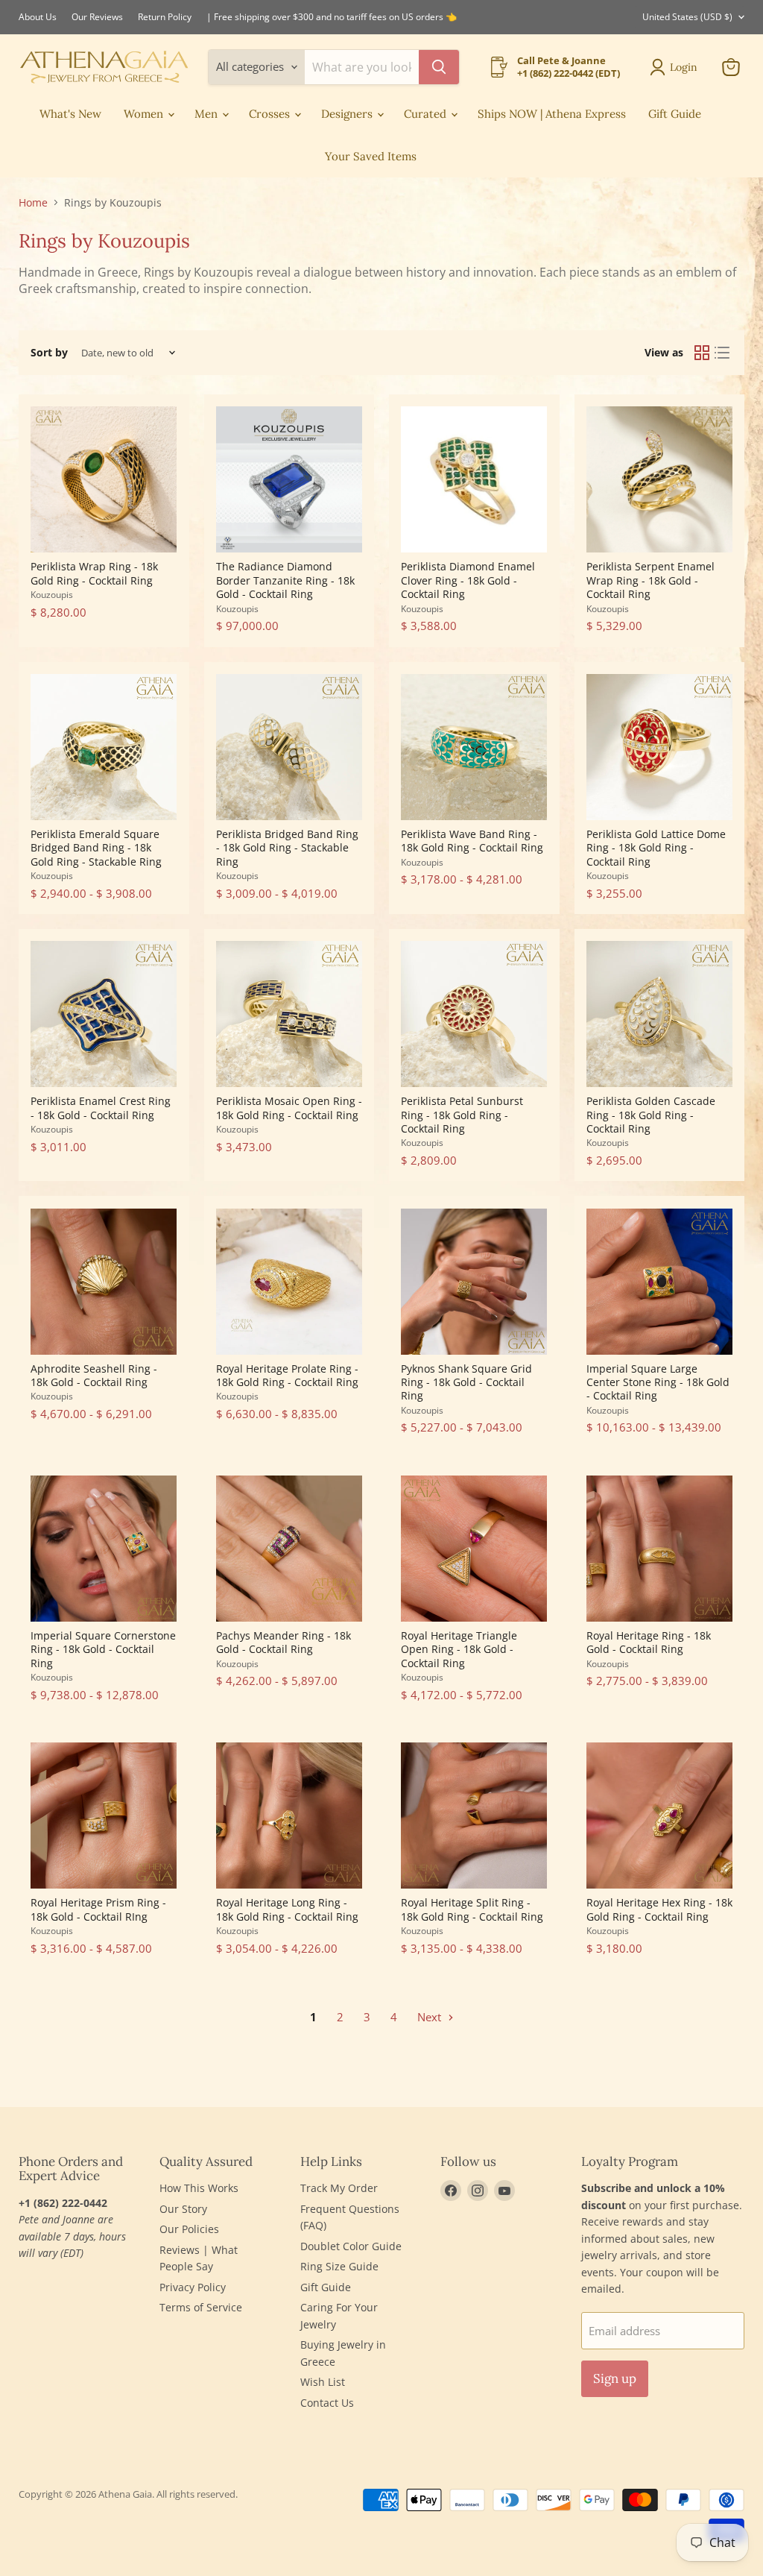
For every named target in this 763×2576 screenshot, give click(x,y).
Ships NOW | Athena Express (552, 114)
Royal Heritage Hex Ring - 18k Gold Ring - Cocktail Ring (659, 1909)
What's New (70, 114)
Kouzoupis (52, 595)
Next (431, 2017)
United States (687, 17)
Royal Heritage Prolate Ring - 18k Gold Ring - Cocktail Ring (287, 1375)
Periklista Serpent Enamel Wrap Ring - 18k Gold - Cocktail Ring (650, 580)
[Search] (439, 67)
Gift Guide (675, 114)
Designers (348, 114)
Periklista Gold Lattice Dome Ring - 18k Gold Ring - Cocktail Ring (656, 848)
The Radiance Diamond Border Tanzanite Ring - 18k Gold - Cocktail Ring (285, 580)
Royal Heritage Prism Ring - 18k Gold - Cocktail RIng (98, 1909)
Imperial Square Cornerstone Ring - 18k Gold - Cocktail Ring (103, 1649)
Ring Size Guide (339, 2266)
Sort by (49, 353)
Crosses (271, 114)
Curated (427, 114)
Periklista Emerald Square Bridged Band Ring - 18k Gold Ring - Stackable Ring (96, 848)
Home (33, 203)
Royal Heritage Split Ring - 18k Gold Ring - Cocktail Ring (472, 1909)
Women (145, 114)
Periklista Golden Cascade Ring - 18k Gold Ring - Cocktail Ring (651, 1115)
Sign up (615, 2378)
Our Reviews (97, 17)
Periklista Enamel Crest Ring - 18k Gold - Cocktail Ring (101, 1108)
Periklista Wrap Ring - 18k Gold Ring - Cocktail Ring (94, 573)
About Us (38, 17)
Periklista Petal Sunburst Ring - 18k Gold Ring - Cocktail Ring (462, 1115)
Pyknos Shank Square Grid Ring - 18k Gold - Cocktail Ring (466, 1382)
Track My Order (339, 2188)
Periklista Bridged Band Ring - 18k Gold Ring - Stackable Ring (287, 848)
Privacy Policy (193, 2287)
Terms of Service (201, 2307)
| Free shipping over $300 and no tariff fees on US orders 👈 (332, 17)
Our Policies (189, 2229)
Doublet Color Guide (351, 2246)
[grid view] (702, 353)
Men (208, 114)
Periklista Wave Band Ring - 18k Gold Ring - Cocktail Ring (472, 841)
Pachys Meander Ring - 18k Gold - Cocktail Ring (284, 1642)
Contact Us (327, 2403)
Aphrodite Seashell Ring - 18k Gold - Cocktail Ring (94, 1375)
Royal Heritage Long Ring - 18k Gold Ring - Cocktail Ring (287, 1909)
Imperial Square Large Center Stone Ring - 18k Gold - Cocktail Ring (658, 1382)
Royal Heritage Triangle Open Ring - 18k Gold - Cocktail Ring (459, 1649)
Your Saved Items (371, 156)
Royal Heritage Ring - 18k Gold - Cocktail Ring (649, 1642)
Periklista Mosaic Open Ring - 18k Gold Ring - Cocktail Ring (289, 1108)
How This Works (199, 2188)
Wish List (323, 2382)
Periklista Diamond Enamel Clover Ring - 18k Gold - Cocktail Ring (468, 580)
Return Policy (165, 17)
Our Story (183, 2209)
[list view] (723, 353)
